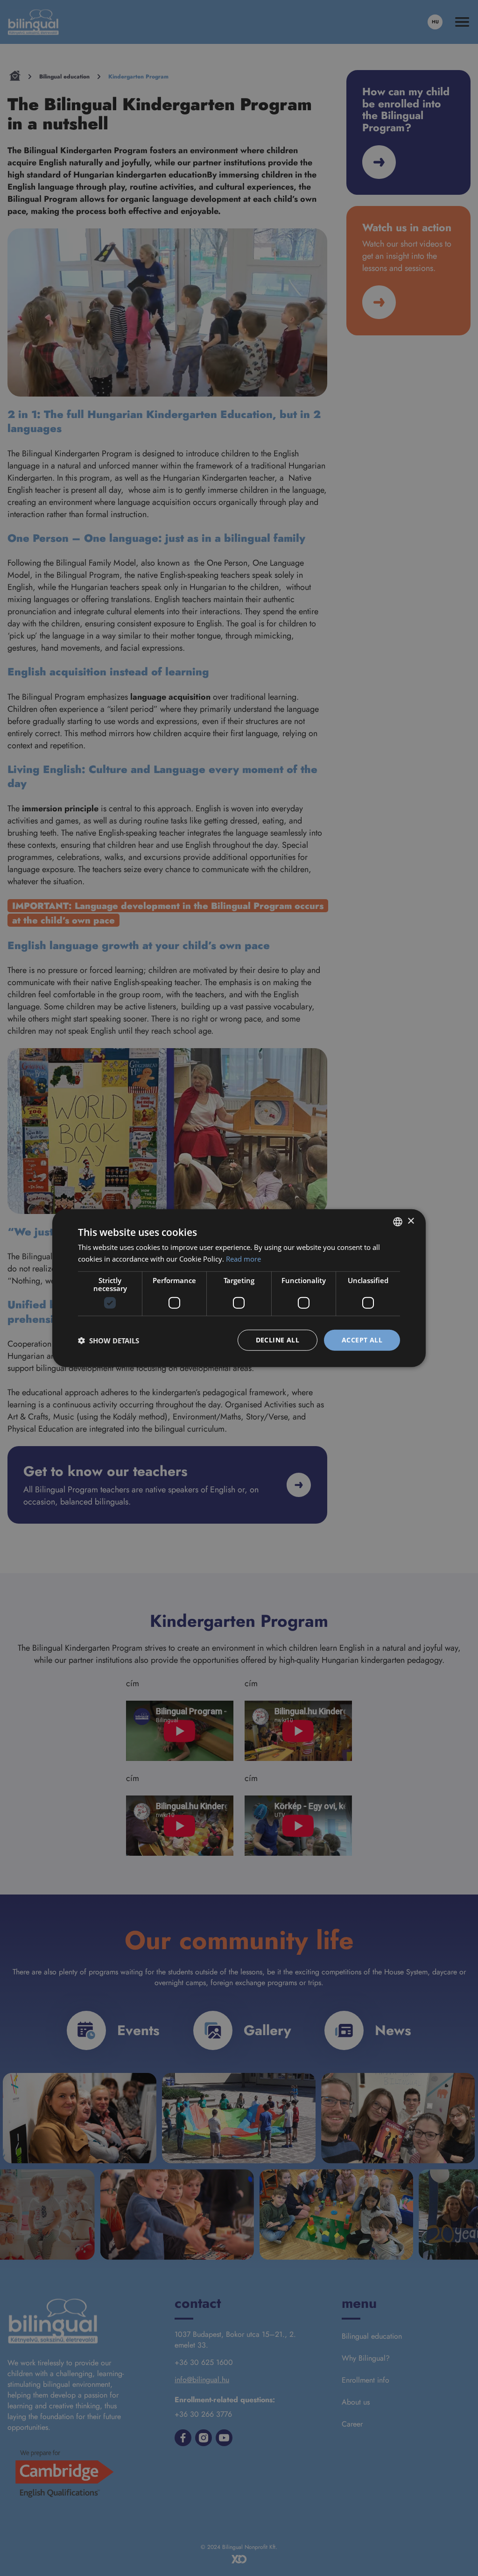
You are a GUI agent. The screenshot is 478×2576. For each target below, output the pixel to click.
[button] (109, 1340)
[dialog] (239, 1288)
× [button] (411, 1221)
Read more (243, 1258)
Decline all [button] (278, 1340)
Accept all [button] (362, 1340)
